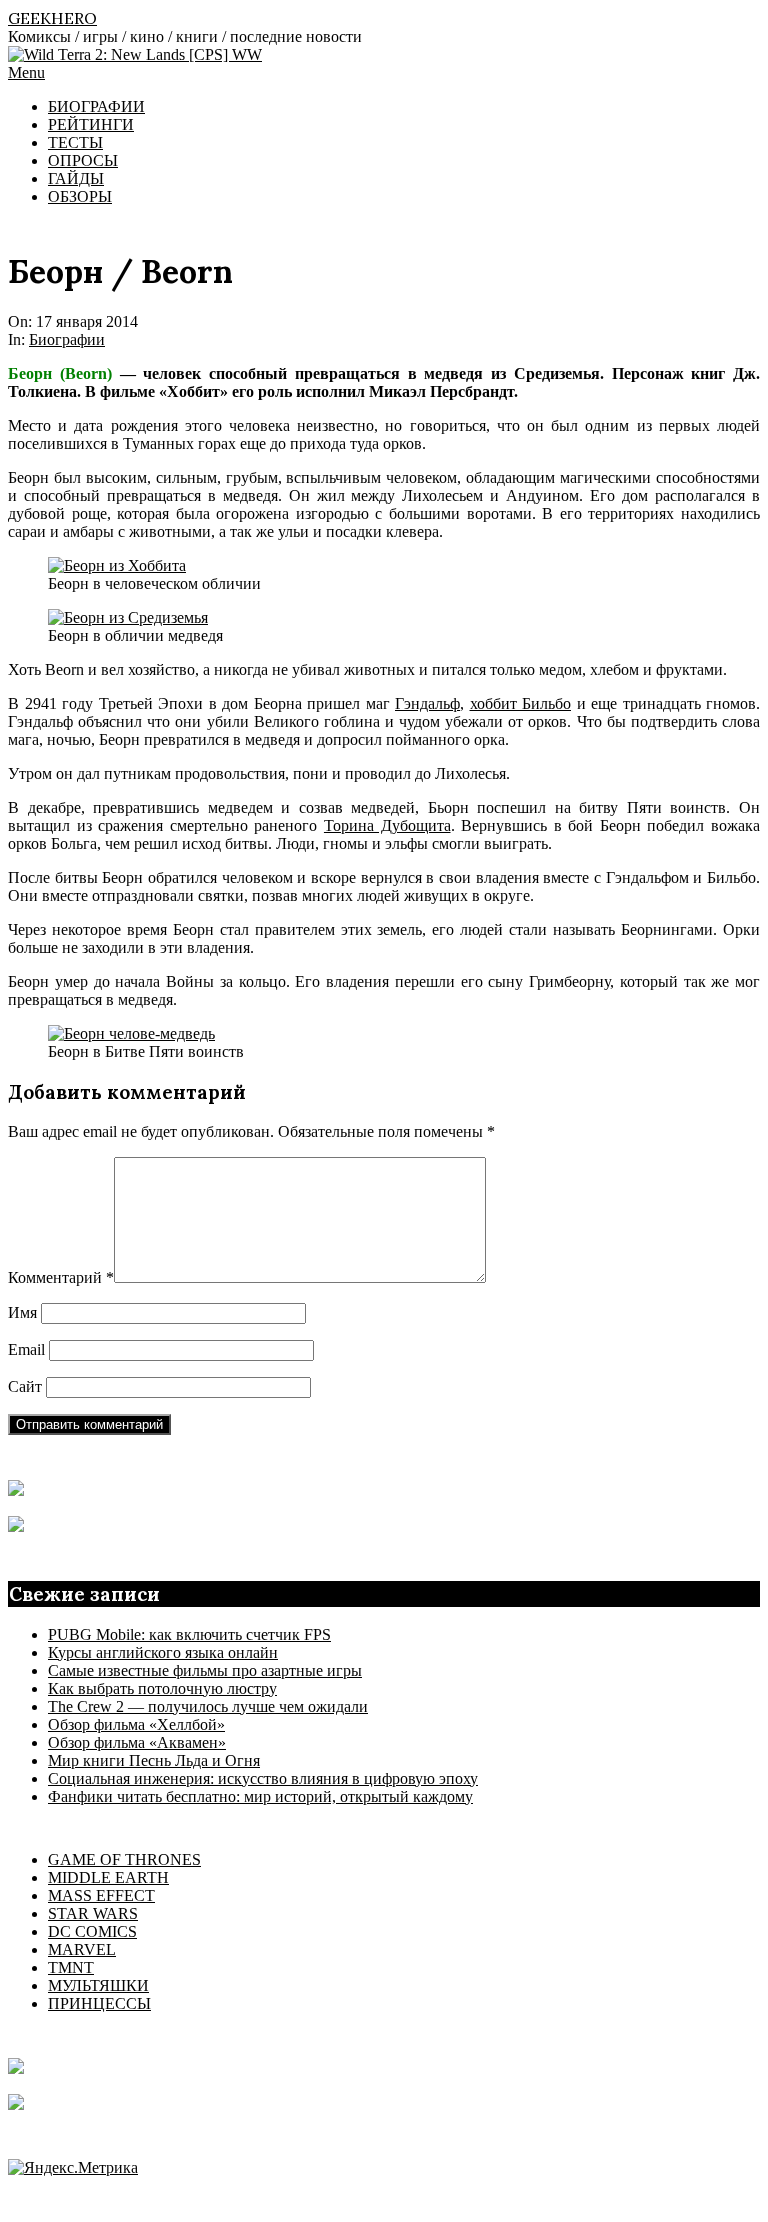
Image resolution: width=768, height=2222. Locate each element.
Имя (22, 1312)
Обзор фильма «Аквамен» (137, 1742)
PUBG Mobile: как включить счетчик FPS (189, 1634)
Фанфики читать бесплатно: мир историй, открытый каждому (260, 1796)
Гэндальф (427, 703)
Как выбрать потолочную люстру (162, 1688)
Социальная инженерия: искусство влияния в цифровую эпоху (263, 1778)
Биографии (67, 339)
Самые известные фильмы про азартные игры (205, 1670)
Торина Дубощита (387, 825)
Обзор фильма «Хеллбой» (136, 1724)
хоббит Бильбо (521, 703)
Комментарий (61, 1277)
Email (26, 1349)
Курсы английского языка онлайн (163, 1652)
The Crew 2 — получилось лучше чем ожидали (208, 1706)
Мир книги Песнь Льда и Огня (154, 1760)
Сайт (25, 1386)
